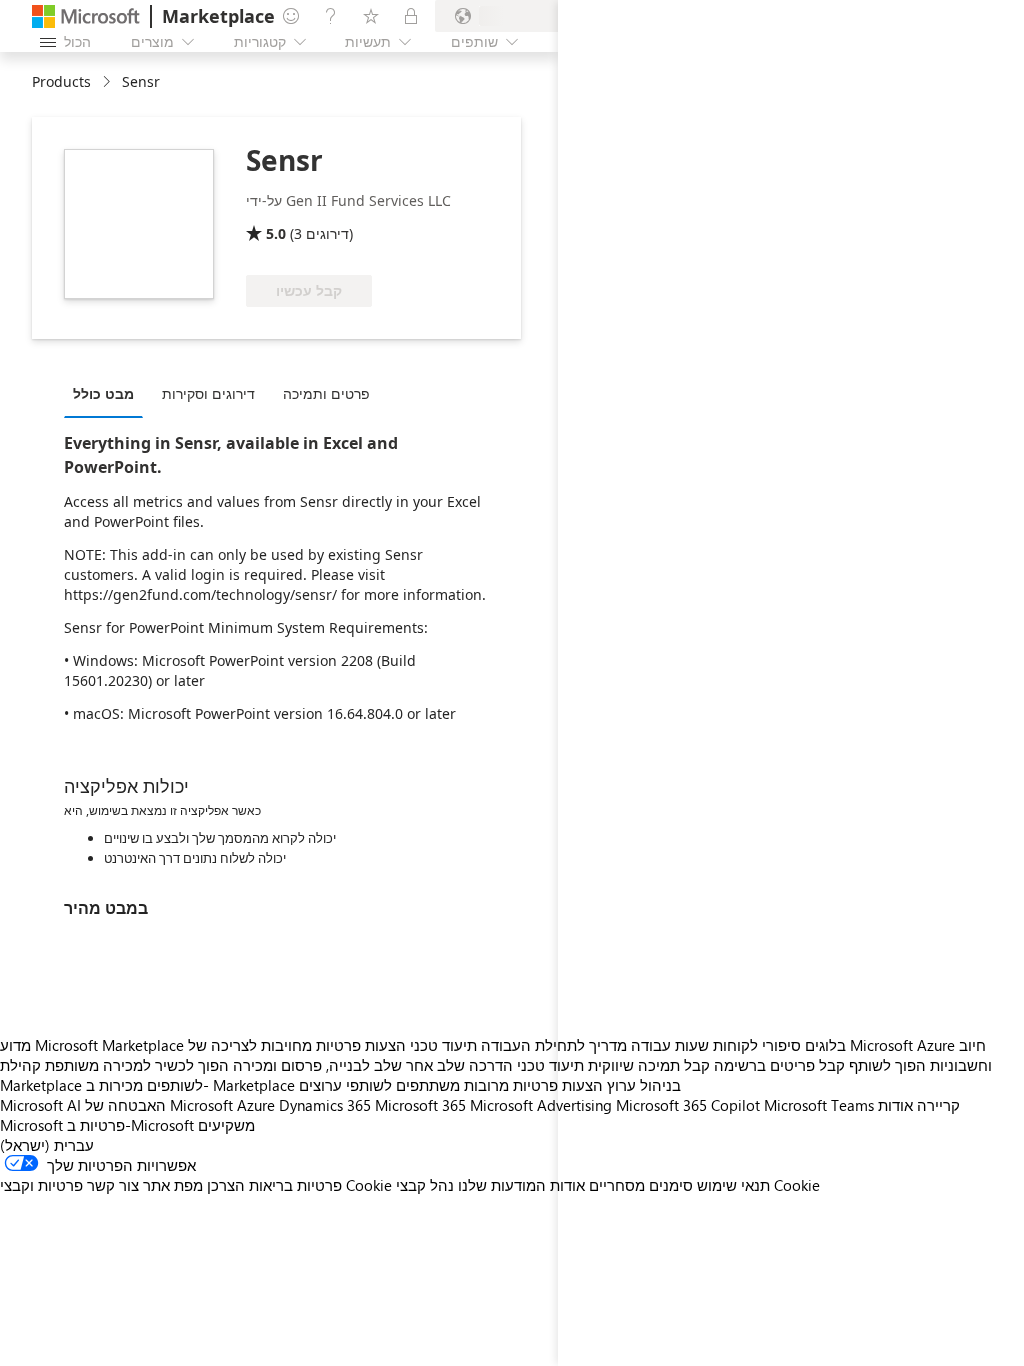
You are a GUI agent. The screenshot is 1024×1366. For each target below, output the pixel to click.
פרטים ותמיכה (326, 393)
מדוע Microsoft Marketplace (92, 1045)
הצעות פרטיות (361, 1045)
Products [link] (61, 81)
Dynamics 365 (325, 1105)
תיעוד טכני (443, 1045)
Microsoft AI (40, 1105)
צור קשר (113, 1185)
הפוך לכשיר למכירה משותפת (137, 1065)
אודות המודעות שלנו (521, 1185)
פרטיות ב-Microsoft (130, 1125)
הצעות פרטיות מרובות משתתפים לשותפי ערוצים (451, 1085)
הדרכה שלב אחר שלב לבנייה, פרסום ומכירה (373, 1065)
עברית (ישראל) (47, 1145)
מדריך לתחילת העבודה (554, 1045)
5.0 (276, 233)
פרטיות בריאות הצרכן (274, 1185)
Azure (256, 1105)
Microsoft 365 (420, 1105)
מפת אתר (173, 1185)
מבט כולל (103, 393)
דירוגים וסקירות (208, 393)
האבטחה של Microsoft (159, 1105)
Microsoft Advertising (541, 1105)
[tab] (108, 393)
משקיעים (226, 1125)
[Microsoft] (86, 16)
